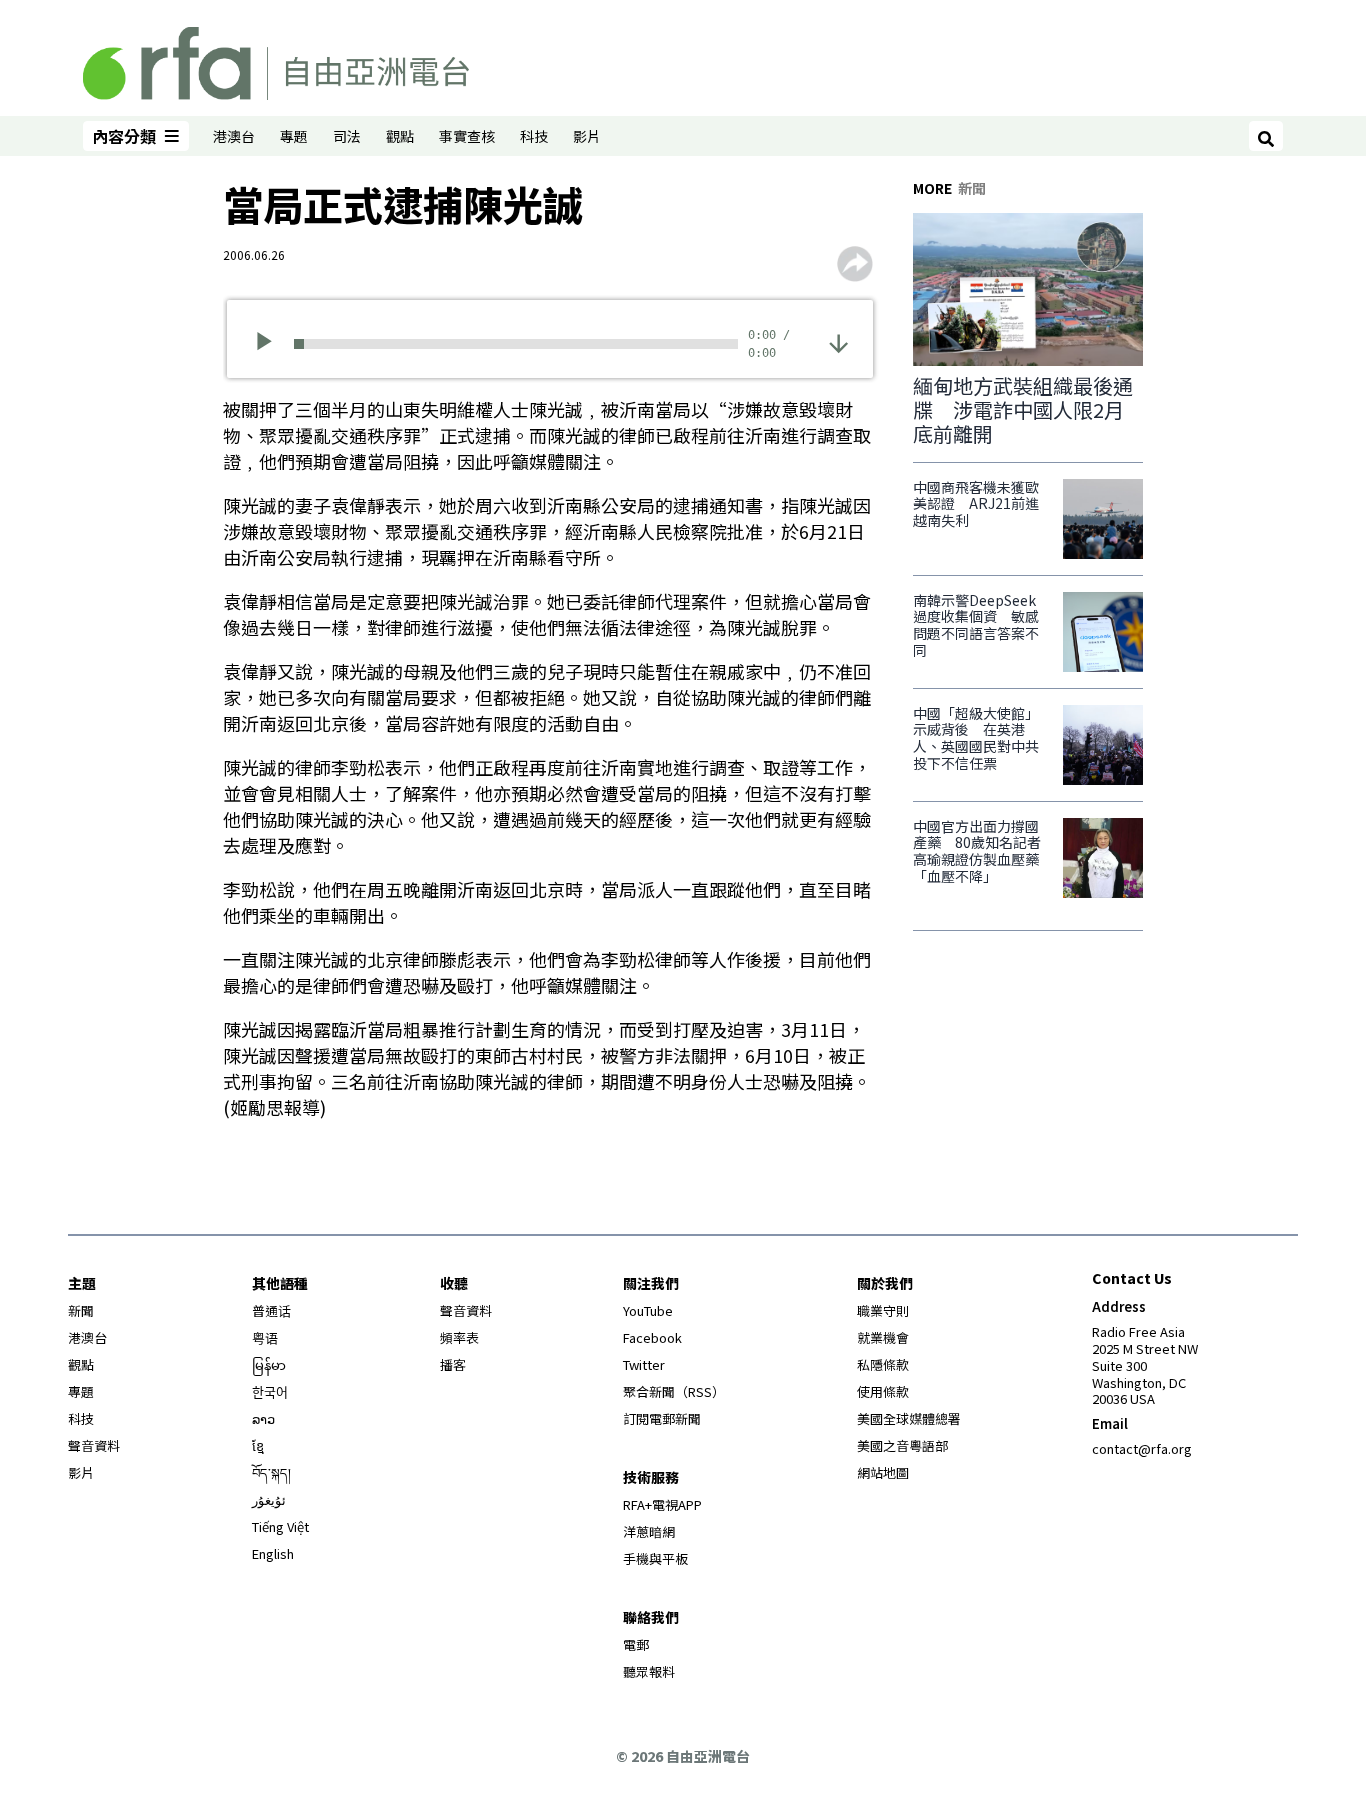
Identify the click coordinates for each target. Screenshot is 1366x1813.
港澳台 (234, 136)
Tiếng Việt (280, 1526)
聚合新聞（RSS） (674, 1391)
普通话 (271, 1310)
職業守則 (883, 1310)
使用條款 (883, 1391)
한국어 (270, 1391)
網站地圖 (883, 1472)
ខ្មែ (258, 1445)
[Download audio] (838, 341)
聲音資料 (94, 1445)
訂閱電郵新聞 (662, 1418)
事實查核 (467, 136)
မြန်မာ (269, 1364)
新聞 (81, 1310)
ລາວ (263, 1418)
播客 (453, 1364)
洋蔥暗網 (649, 1531)
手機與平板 (655, 1558)
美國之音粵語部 (902, 1445)
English (273, 1553)
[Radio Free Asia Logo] (276, 60)
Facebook (652, 1337)
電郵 (636, 1644)
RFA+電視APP (662, 1504)
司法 (347, 136)
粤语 (265, 1337)
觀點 (400, 136)
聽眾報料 (649, 1671)
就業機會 (883, 1337)
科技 (534, 136)
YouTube (648, 1310)
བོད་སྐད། (271, 1472)
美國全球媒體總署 (909, 1418)
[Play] (270, 344)
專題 (294, 136)
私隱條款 (883, 1364)
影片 (587, 136)
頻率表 (459, 1337)
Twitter (644, 1364)
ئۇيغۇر (269, 1499)
